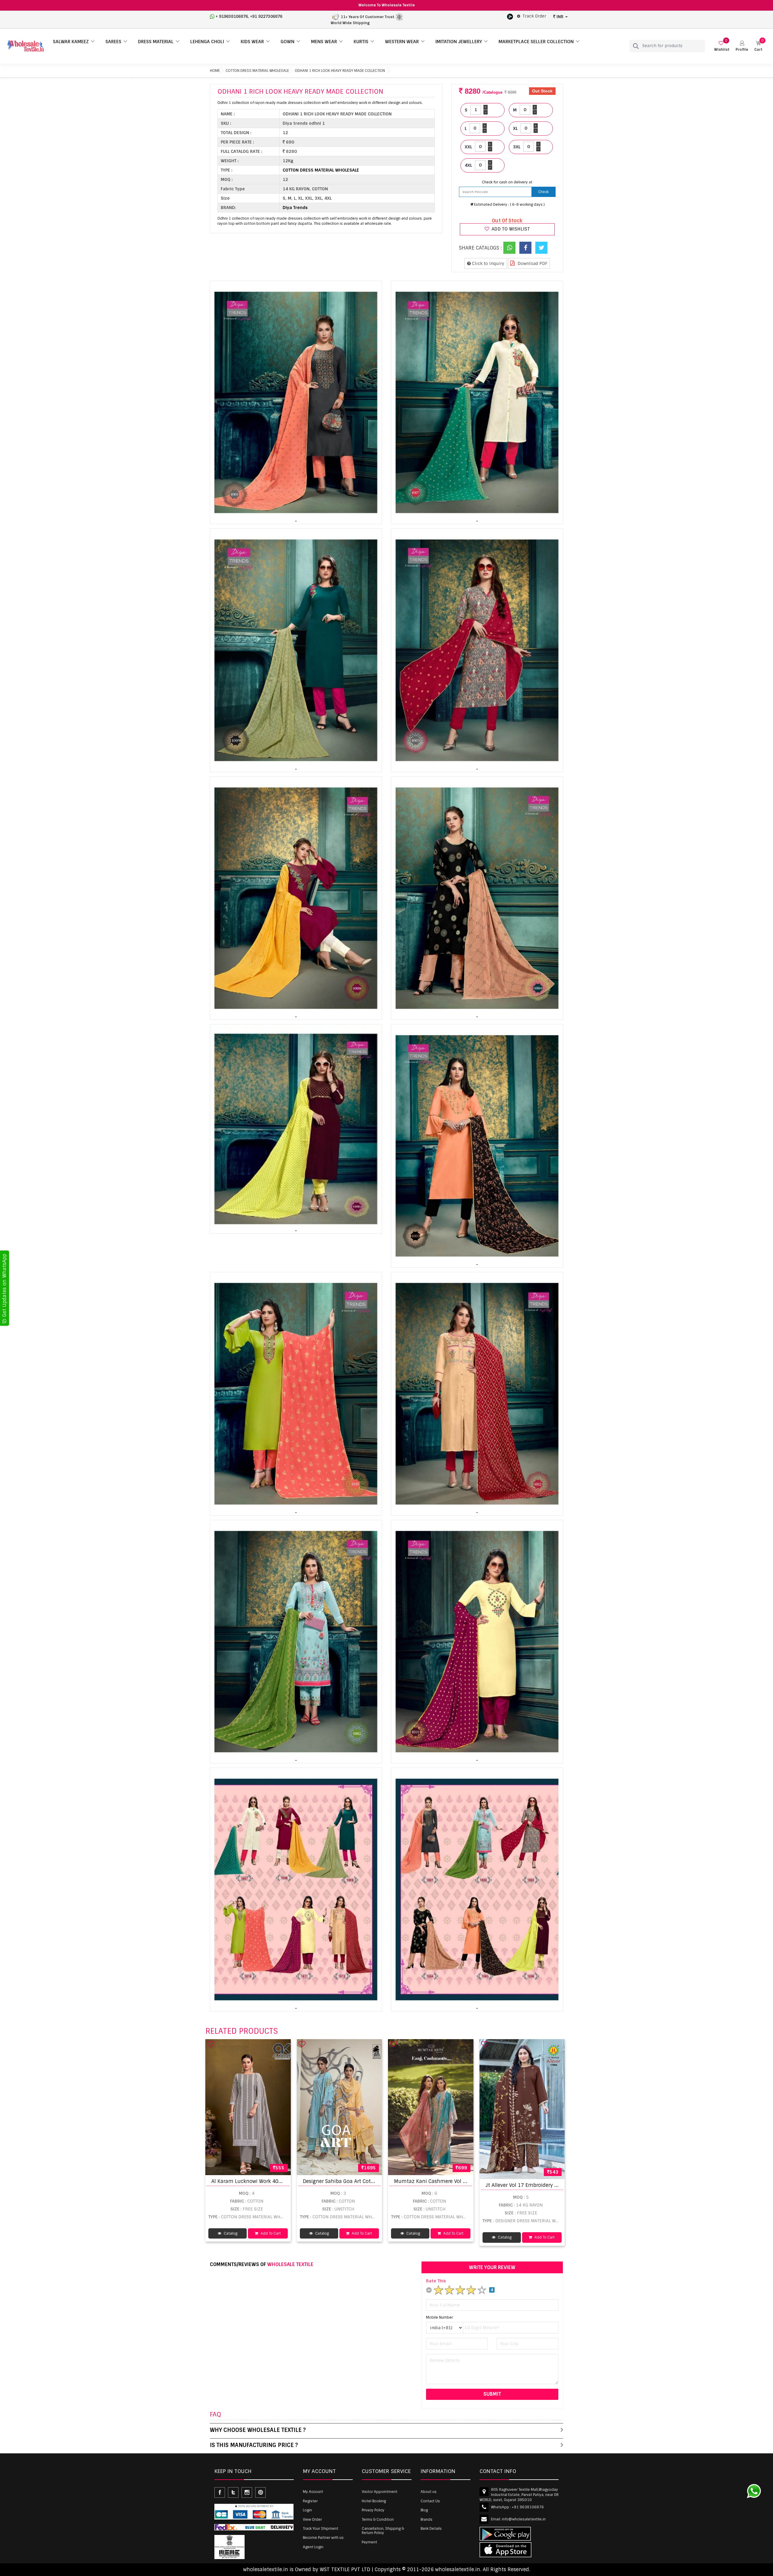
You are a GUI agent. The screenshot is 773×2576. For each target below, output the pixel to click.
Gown (287, 42)
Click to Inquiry (488, 263)
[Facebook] (525, 248)
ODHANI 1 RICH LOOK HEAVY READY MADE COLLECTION (340, 71)
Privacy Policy (373, 2510)
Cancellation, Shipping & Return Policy (383, 2531)
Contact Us (430, 2501)
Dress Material (156, 42)
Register (310, 2501)
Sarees (113, 42)
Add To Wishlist (510, 229)
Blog (424, 2510)
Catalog (230, 2233)
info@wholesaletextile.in (524, 2519)
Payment (369, 2542)
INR (560, 17)
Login (307, 2510)
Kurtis (361, 42)
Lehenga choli (207, 42)
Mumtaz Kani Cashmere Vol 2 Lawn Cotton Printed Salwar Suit (470, 2181)
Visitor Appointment (380, 2492)
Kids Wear (252, 42)
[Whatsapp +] (509, 248)
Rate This (436, 2281)
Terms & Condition (378, 2520)
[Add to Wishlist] (211, 2044)
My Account (313, 2492)
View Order (312, 2520)
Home (215, 71)
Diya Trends (295, 208)
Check (543, 192)
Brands (427, 2520)
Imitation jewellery (459, 42)
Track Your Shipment (321, 2529)
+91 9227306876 (266, 16)
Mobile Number (439, 2317)
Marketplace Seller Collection (536, 42)
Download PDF (532, 263)
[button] (742, 46)
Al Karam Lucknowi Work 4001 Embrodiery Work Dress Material (287, 2181)
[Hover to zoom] (296, 402)
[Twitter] (541, 248)
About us (429, 2492)
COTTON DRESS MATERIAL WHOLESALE (257, 71)
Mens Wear (324, 42)
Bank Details (431, 2529)
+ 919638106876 (232, 16)
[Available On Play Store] (510, 16)
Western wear (402, 42)
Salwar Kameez (71, 42)
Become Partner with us (323, 2538)
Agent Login (313, 2547)
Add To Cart (270, 2233)
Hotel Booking (374, 2501)
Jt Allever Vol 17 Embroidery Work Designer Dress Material (555, 2185)
